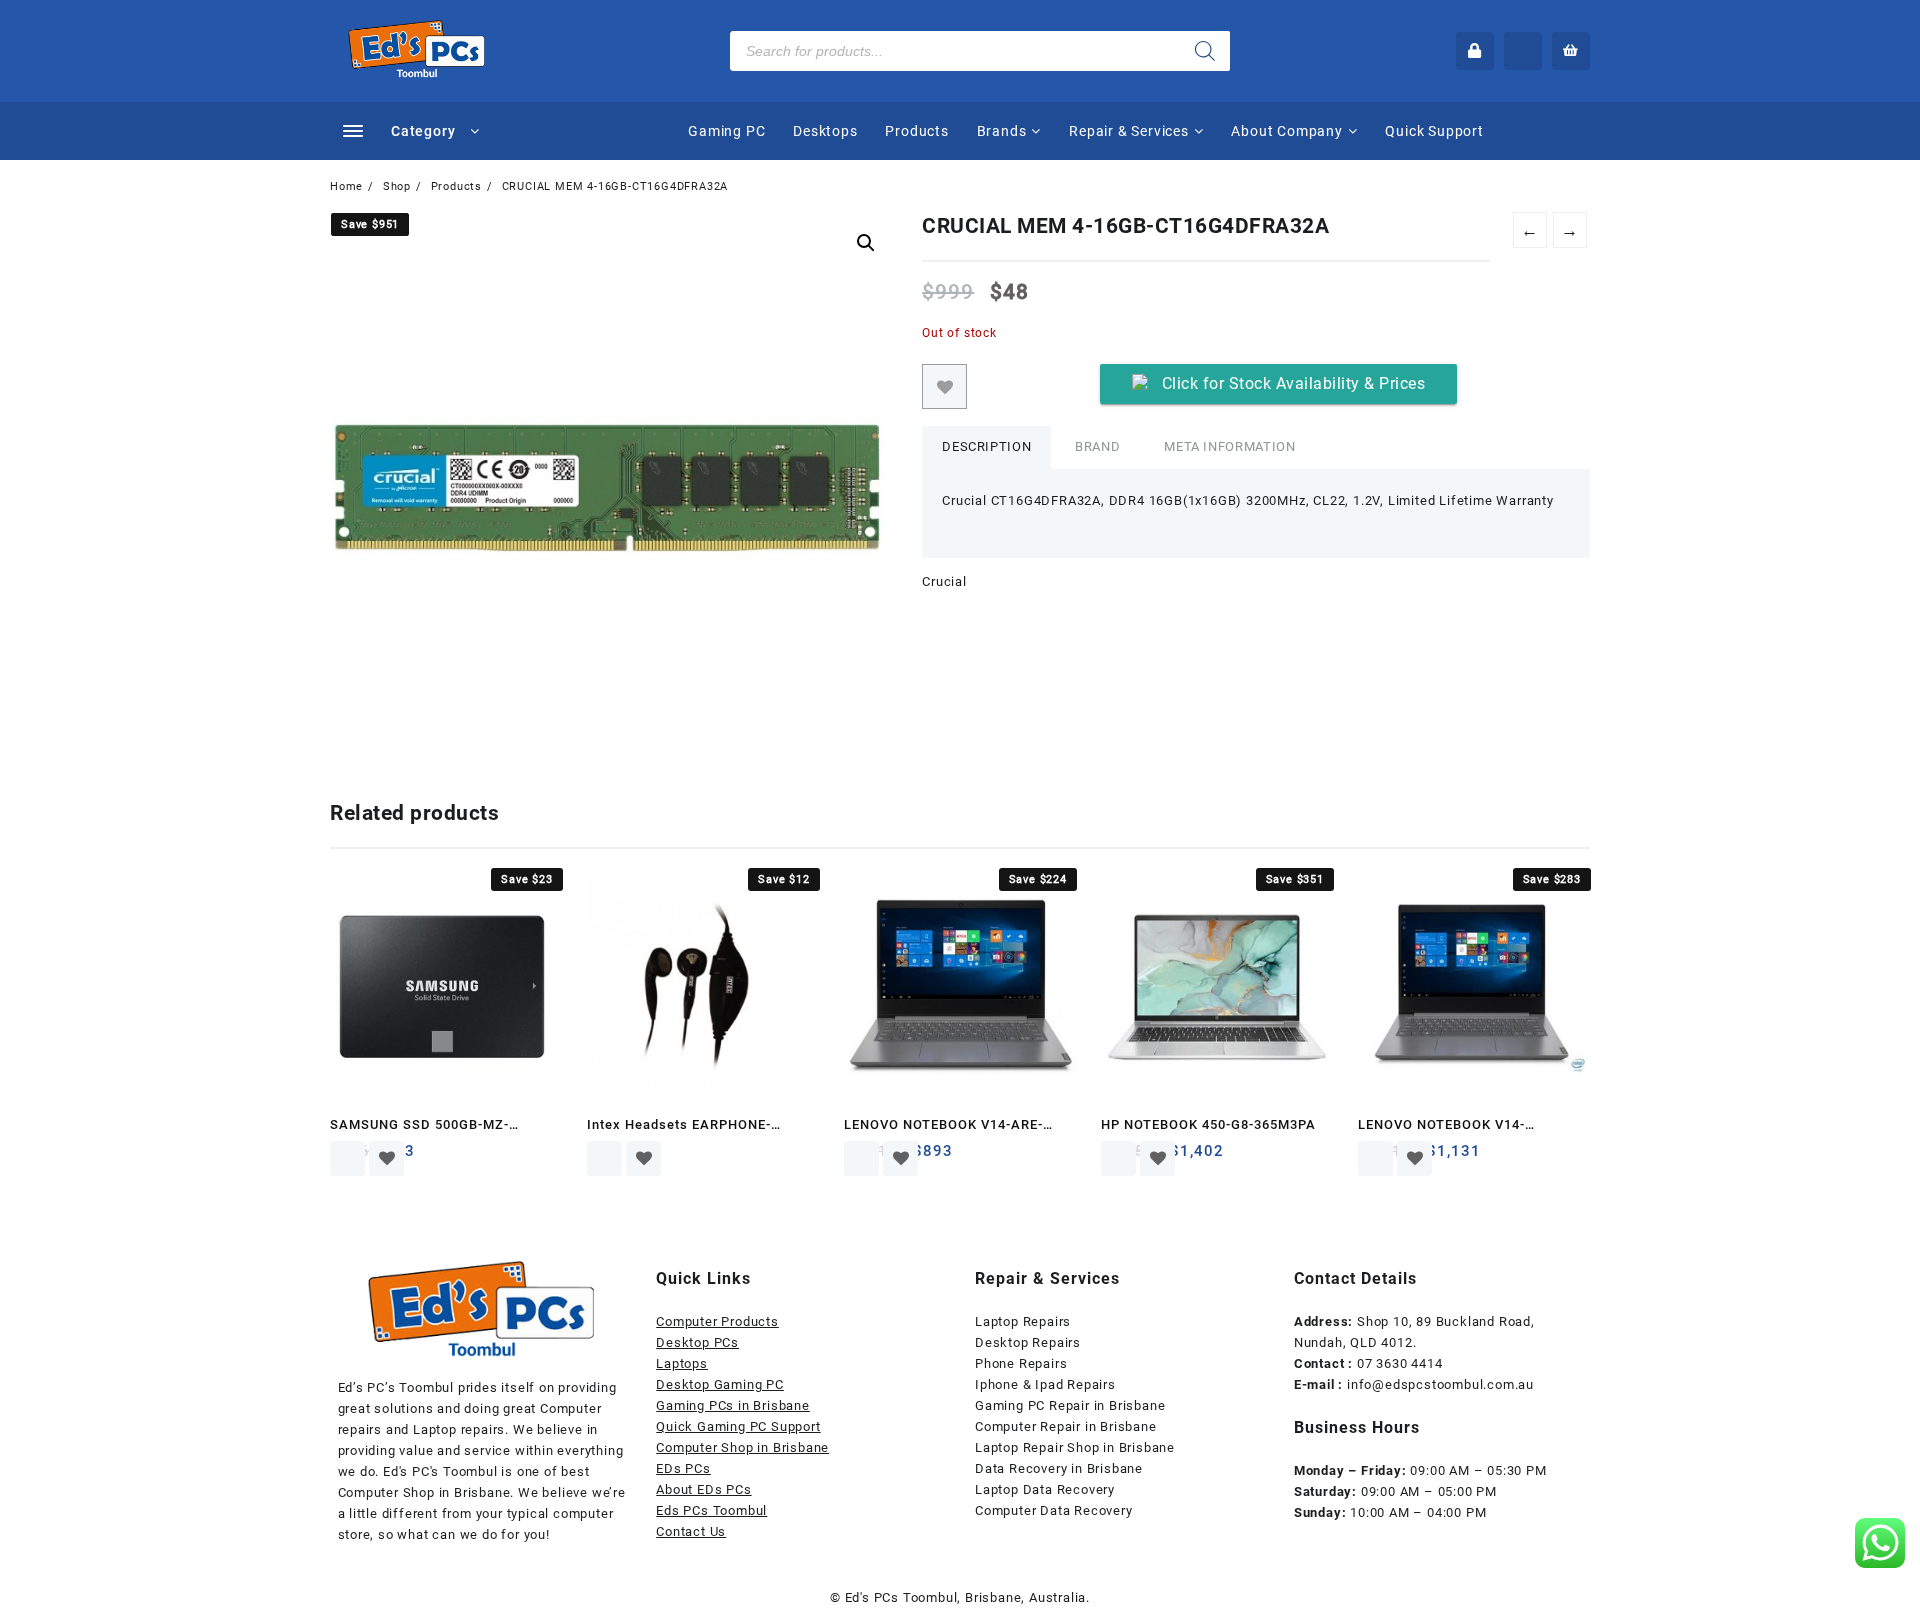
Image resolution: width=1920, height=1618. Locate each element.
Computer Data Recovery (1054, 1510)
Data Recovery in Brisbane (1059, 1468)
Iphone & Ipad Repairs (1045, 1384)
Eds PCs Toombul (711, 1510)
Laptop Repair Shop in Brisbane (1075, 1447)
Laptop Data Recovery (1045, 1489)
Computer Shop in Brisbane (742, 1447)
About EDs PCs (703, 1489)
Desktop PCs (697, 1342)
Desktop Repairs (1028, 1342)
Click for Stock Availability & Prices (1294, 383)
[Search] (1205, 51)
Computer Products (717, 1321)
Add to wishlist (944, 386)
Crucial (944, 581)
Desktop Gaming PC (720, 1384)
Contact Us (691, 1531)
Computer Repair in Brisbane (1066, 1426)
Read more (347, 1158)
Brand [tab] (1097, 446)
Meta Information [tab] (1229, 446)
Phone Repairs (1021, 1363)
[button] (866, 243)
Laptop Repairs (1023, 1321)
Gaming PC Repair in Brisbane (1070, 1405)
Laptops (682, 1363)
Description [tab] (986, 446)
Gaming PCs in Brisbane (733, 1405)
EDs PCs (683, 1468)
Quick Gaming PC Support (738, 1426)
